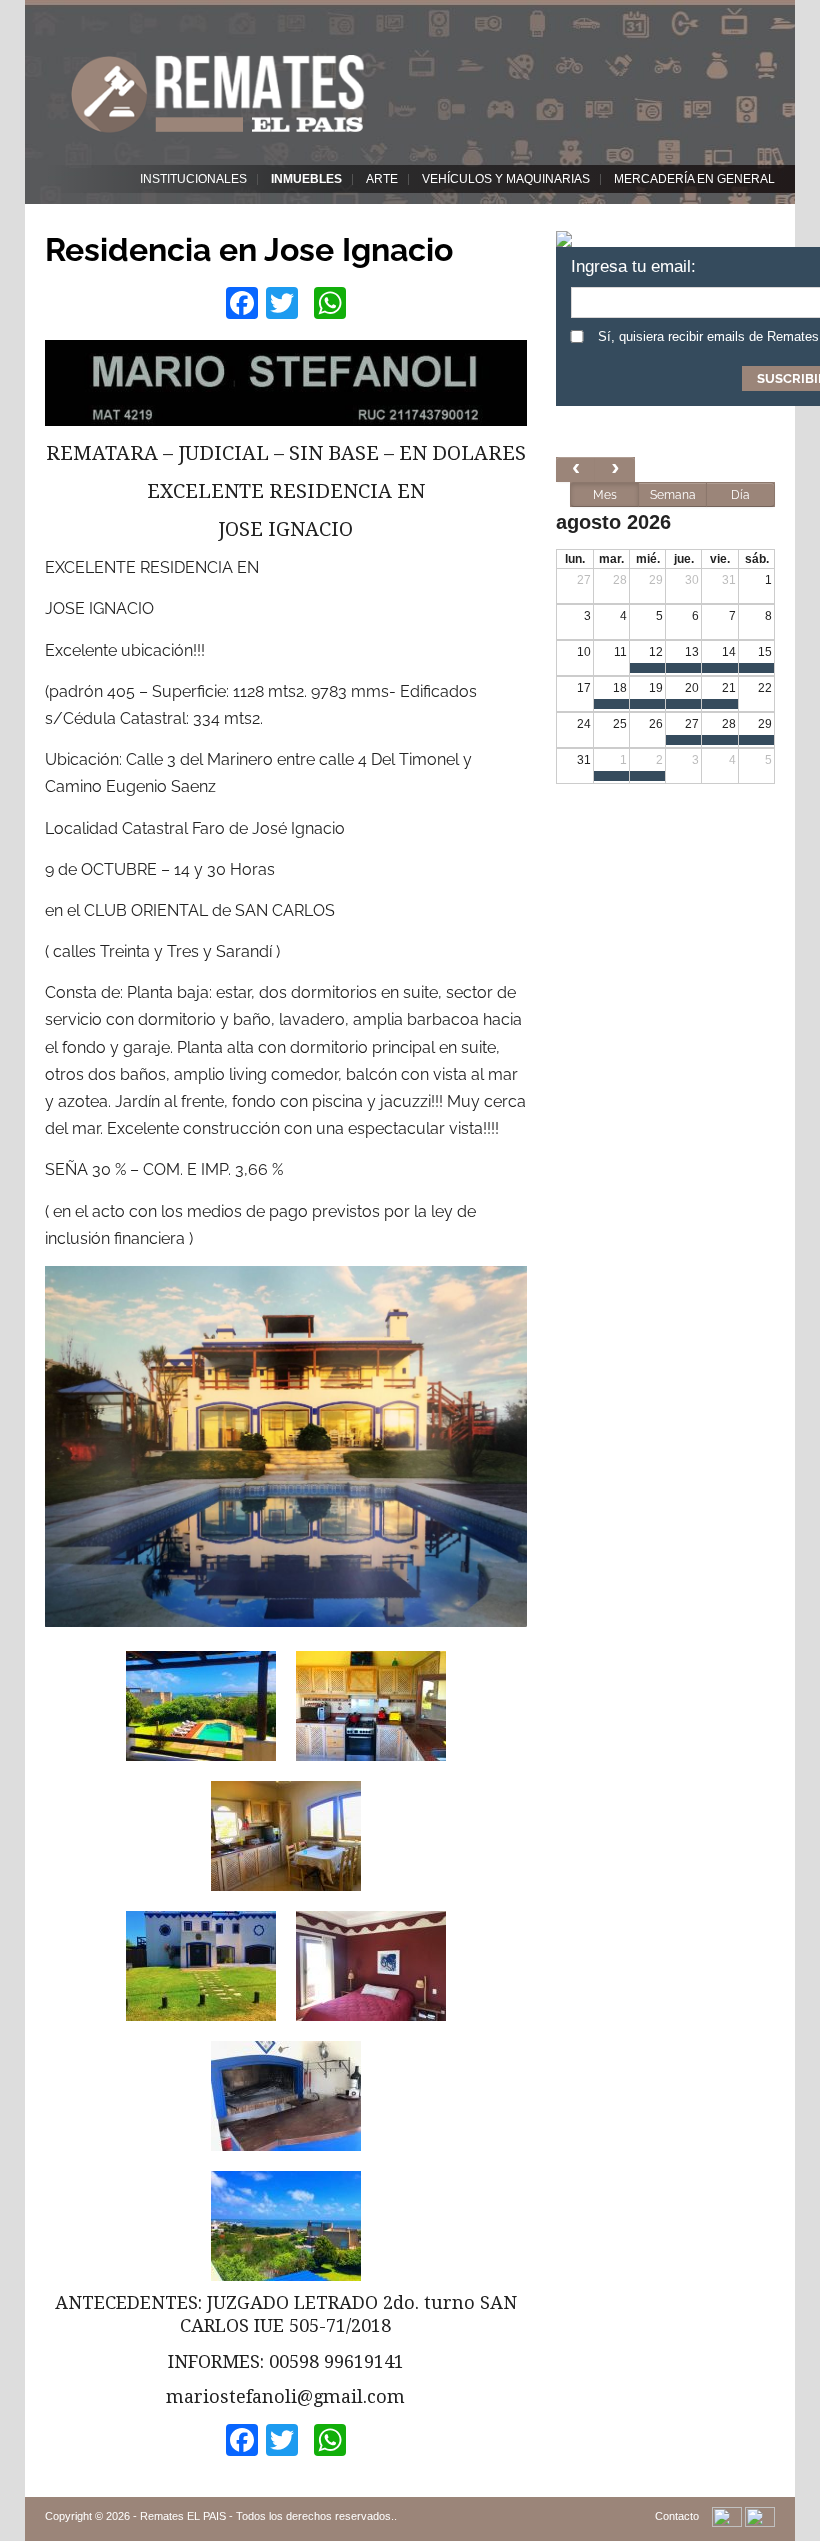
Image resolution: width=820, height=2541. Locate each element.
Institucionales (193, 179)
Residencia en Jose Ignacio (249, 249)
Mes (605, 495)
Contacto (677, 2516)
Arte (382, 179)
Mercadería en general (694, 179)
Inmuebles (306, 179)
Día (740, 495)
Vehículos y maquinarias (506, 179)
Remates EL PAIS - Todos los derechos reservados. (267, 2516)
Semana (673, 495)
